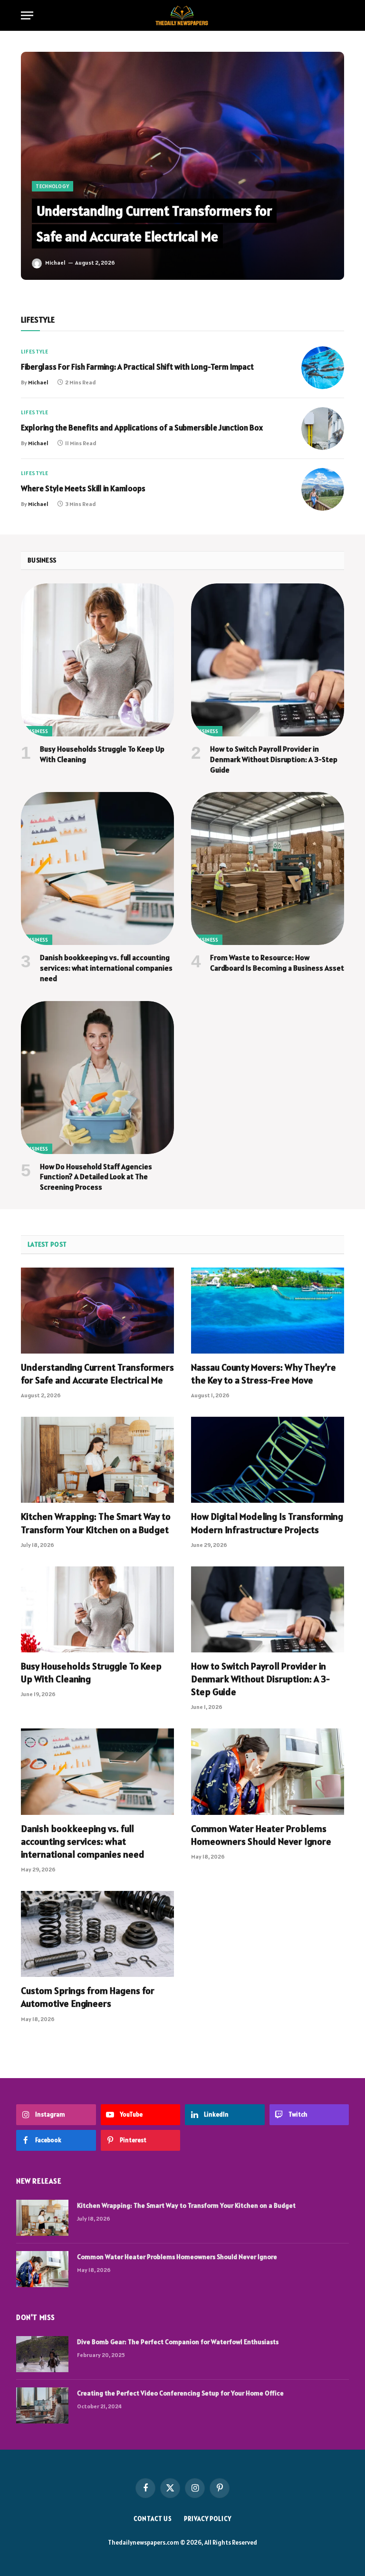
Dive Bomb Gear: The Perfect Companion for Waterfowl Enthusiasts (178, 2342)
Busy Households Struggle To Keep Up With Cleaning (102, 754)
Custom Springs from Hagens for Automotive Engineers (88, 1997)
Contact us (153, 2519)
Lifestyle (34, 351)
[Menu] (27, 15)
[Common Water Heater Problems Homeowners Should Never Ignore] (268, 1771)
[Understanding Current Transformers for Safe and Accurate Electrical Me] (182, 166)
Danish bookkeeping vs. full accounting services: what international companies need (106, 968)
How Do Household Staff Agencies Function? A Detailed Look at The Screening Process (96, 1177)
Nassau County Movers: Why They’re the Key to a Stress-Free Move (264, 1374)
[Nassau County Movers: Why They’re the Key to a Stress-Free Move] (268, 1311)
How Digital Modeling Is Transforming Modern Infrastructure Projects (267, 1523)
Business (37, 731)
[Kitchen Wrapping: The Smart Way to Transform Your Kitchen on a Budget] (97, 1460)
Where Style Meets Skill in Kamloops (83, 488)
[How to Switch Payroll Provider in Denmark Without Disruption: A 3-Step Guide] (268, 660)
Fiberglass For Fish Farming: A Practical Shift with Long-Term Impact (137, 367)
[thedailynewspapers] (183, 15)
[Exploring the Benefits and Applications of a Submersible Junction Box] (323, 429)
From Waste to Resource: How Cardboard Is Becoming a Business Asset (277, 963)
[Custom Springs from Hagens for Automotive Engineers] (97, 1934)
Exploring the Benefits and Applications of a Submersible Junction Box (142, 428)
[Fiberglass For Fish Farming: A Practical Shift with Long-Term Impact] (323, 368)
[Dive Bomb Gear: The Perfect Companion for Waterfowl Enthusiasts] (42, 2354)
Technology (52, 186)
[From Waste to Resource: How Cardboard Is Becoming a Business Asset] (268, 868)
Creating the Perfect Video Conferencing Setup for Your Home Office (180, 2393)
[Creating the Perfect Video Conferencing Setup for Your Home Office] (42, 2405)
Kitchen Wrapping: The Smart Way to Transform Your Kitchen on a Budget (96, 1523)
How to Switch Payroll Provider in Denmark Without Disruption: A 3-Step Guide (274, 759)
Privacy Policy (208, 2519)
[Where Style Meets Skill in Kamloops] (323, 489)
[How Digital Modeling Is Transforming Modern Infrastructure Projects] (268, 1460)
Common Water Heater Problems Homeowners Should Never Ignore (261, 1835)
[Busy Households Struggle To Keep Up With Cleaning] (97, 660)
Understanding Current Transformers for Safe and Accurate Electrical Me (97, 1374)
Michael (55, 262)
